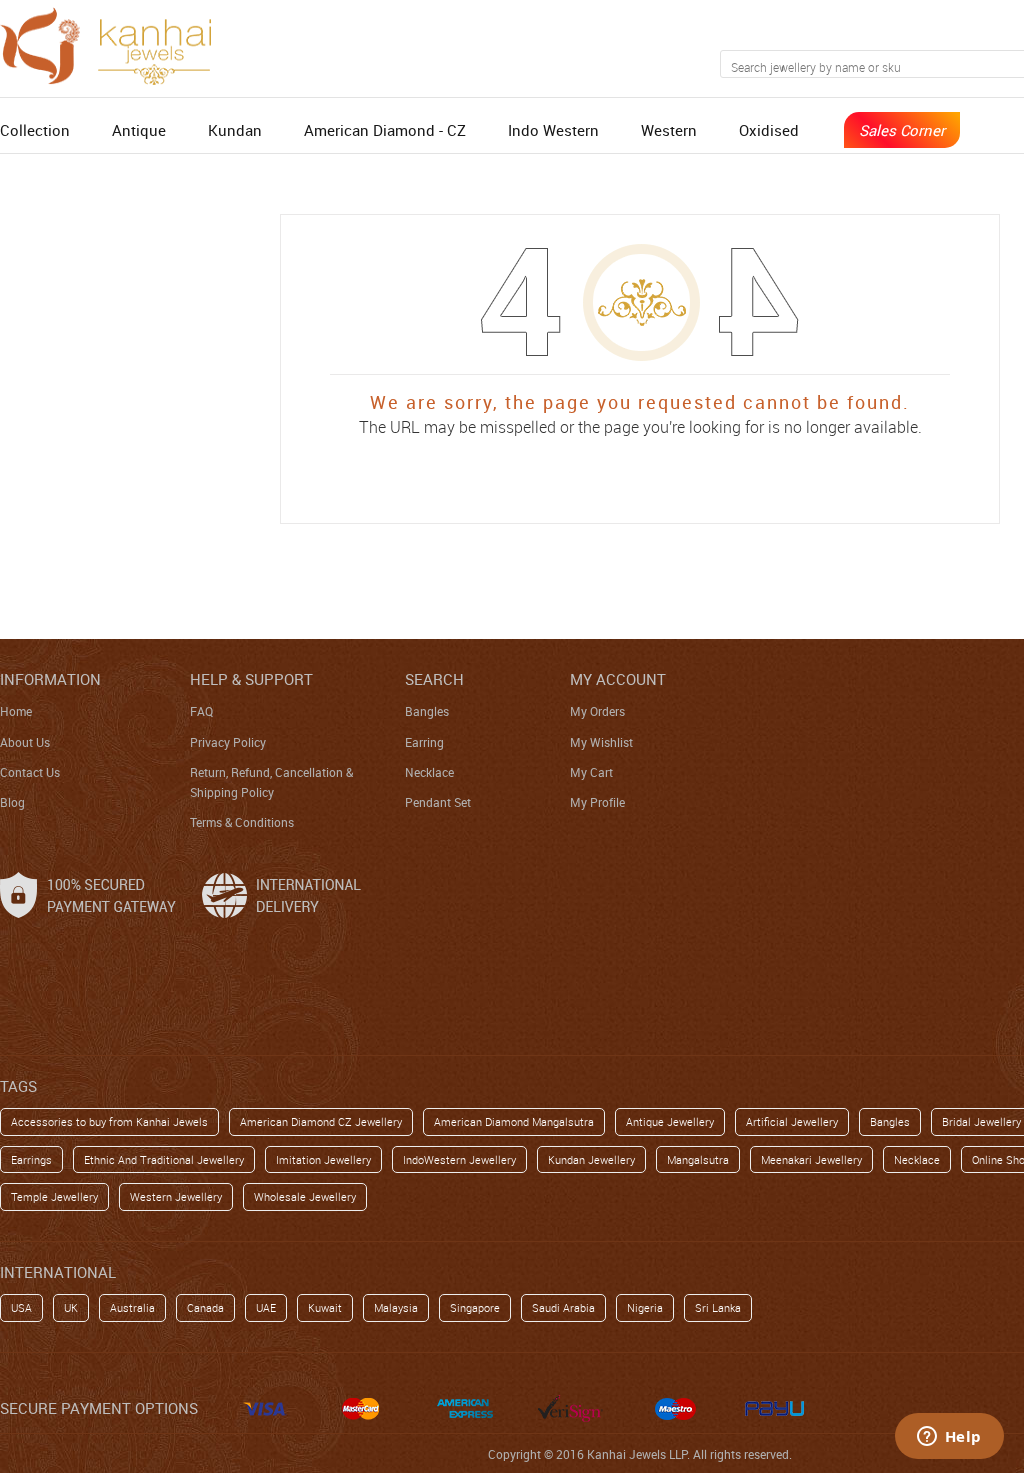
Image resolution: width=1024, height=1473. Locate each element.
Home (16, 711)
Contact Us (30, 772)
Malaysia (396, 1307)
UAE (266, 1307)
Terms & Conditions (242, 822)
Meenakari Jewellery (811, 1159)
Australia (132, 1307)
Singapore (475, 1307)
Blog (12, 802)
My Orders (597, 711)
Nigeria (645, 1307)
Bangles (427, 711)
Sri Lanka (718, 1307)
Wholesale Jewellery (305, 1196)
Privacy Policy (228, 742)
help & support (251, 679)
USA (21, 1307)
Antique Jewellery (670, 1121)
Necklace (429, 772)
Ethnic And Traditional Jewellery (164, 1159)
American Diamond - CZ (385, 130)
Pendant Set (438, 802)
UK (71, 1307)
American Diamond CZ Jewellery (321, 1121)
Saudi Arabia (563, 1307)
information (50, 679)
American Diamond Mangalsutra (514, 1121)
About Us (25, 742)
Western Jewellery (176, 1196)
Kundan (235, 130)
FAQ (201, 711)
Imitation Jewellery (323, 1159)
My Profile (597, 802)
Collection (35, 130)
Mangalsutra (698, 1159)
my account (618, 679)
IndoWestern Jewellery (459, 1159)
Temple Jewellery (54, 1196)
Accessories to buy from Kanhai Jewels (109, 1121)
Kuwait (325, 1307)
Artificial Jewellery (792, 1121)
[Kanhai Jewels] (115, 43)
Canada (205, 1307)
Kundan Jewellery (591, 1159)
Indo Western (553, 130)
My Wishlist (601, 742)
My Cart (591, 772)
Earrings (31, 1159)
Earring (424, 742)
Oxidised (769, 130)
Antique (139, 130)
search (434, 679)
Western (669, 130)
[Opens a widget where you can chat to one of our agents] (949, 1438)
